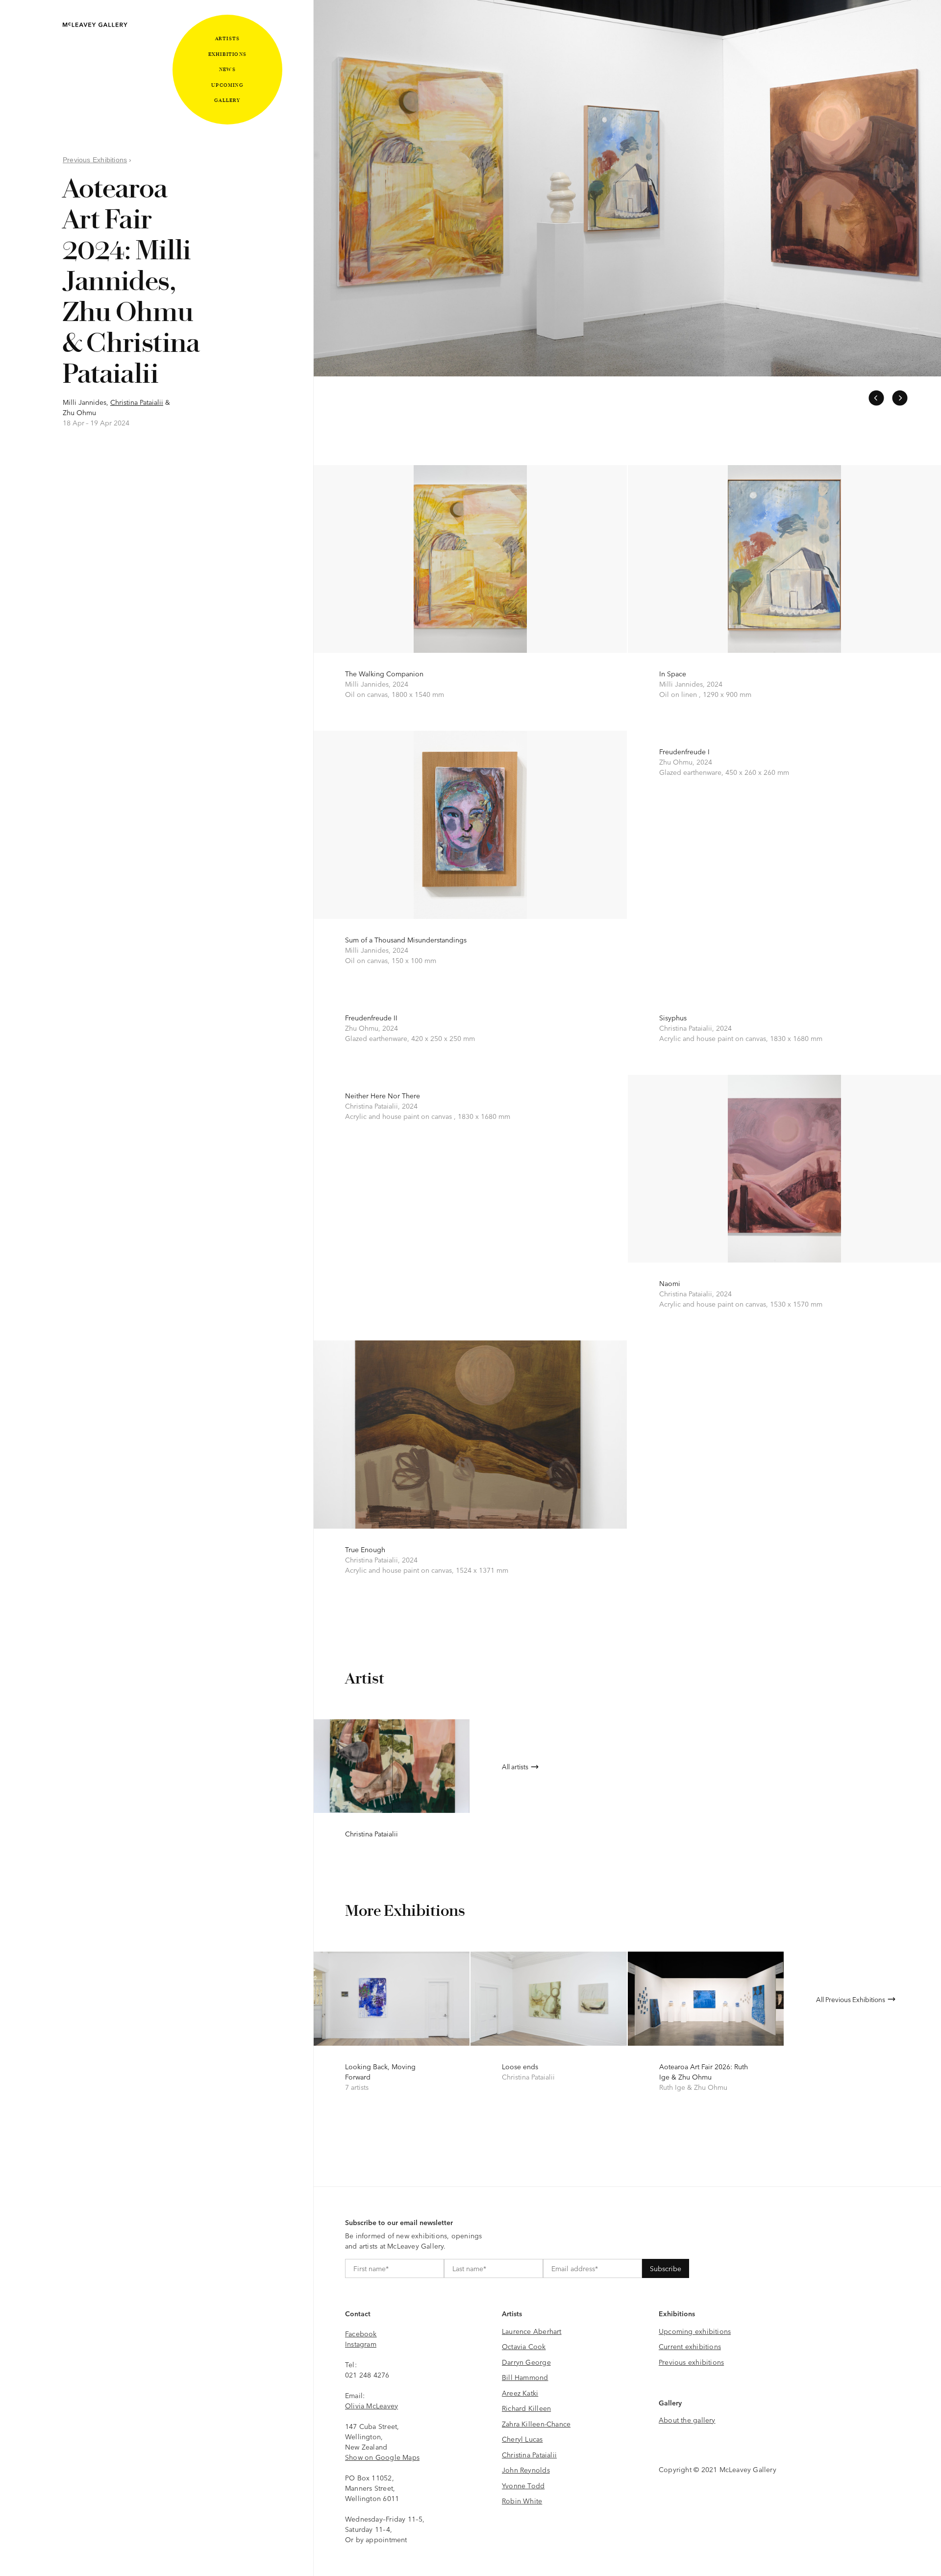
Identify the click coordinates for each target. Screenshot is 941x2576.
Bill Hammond (525, 2377)
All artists (515, 1766)
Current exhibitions (690, 2346)
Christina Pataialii (137, 402)
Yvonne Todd (523, 2485)
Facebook (361, 2333)
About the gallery (687, 2420)
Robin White (522, 2501)
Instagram (361, 2344)
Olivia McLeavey (371, 2405)
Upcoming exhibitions (695, 2331)
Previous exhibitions (691, 2362)
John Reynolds (526, 2470)
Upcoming (227, 85)
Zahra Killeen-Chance (536, 2424)
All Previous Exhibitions (851, 1999)
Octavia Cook (524, 2346)
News (227, 69)
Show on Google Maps (382, 2457)
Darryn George (526, 2362)
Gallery (227, 100)
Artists (227, 38)
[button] (876, 398)
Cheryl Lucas (522, 2439)
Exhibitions (227, 54)
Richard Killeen (526, 2408)
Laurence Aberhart (532, 2331)
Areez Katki (520, 2393)
